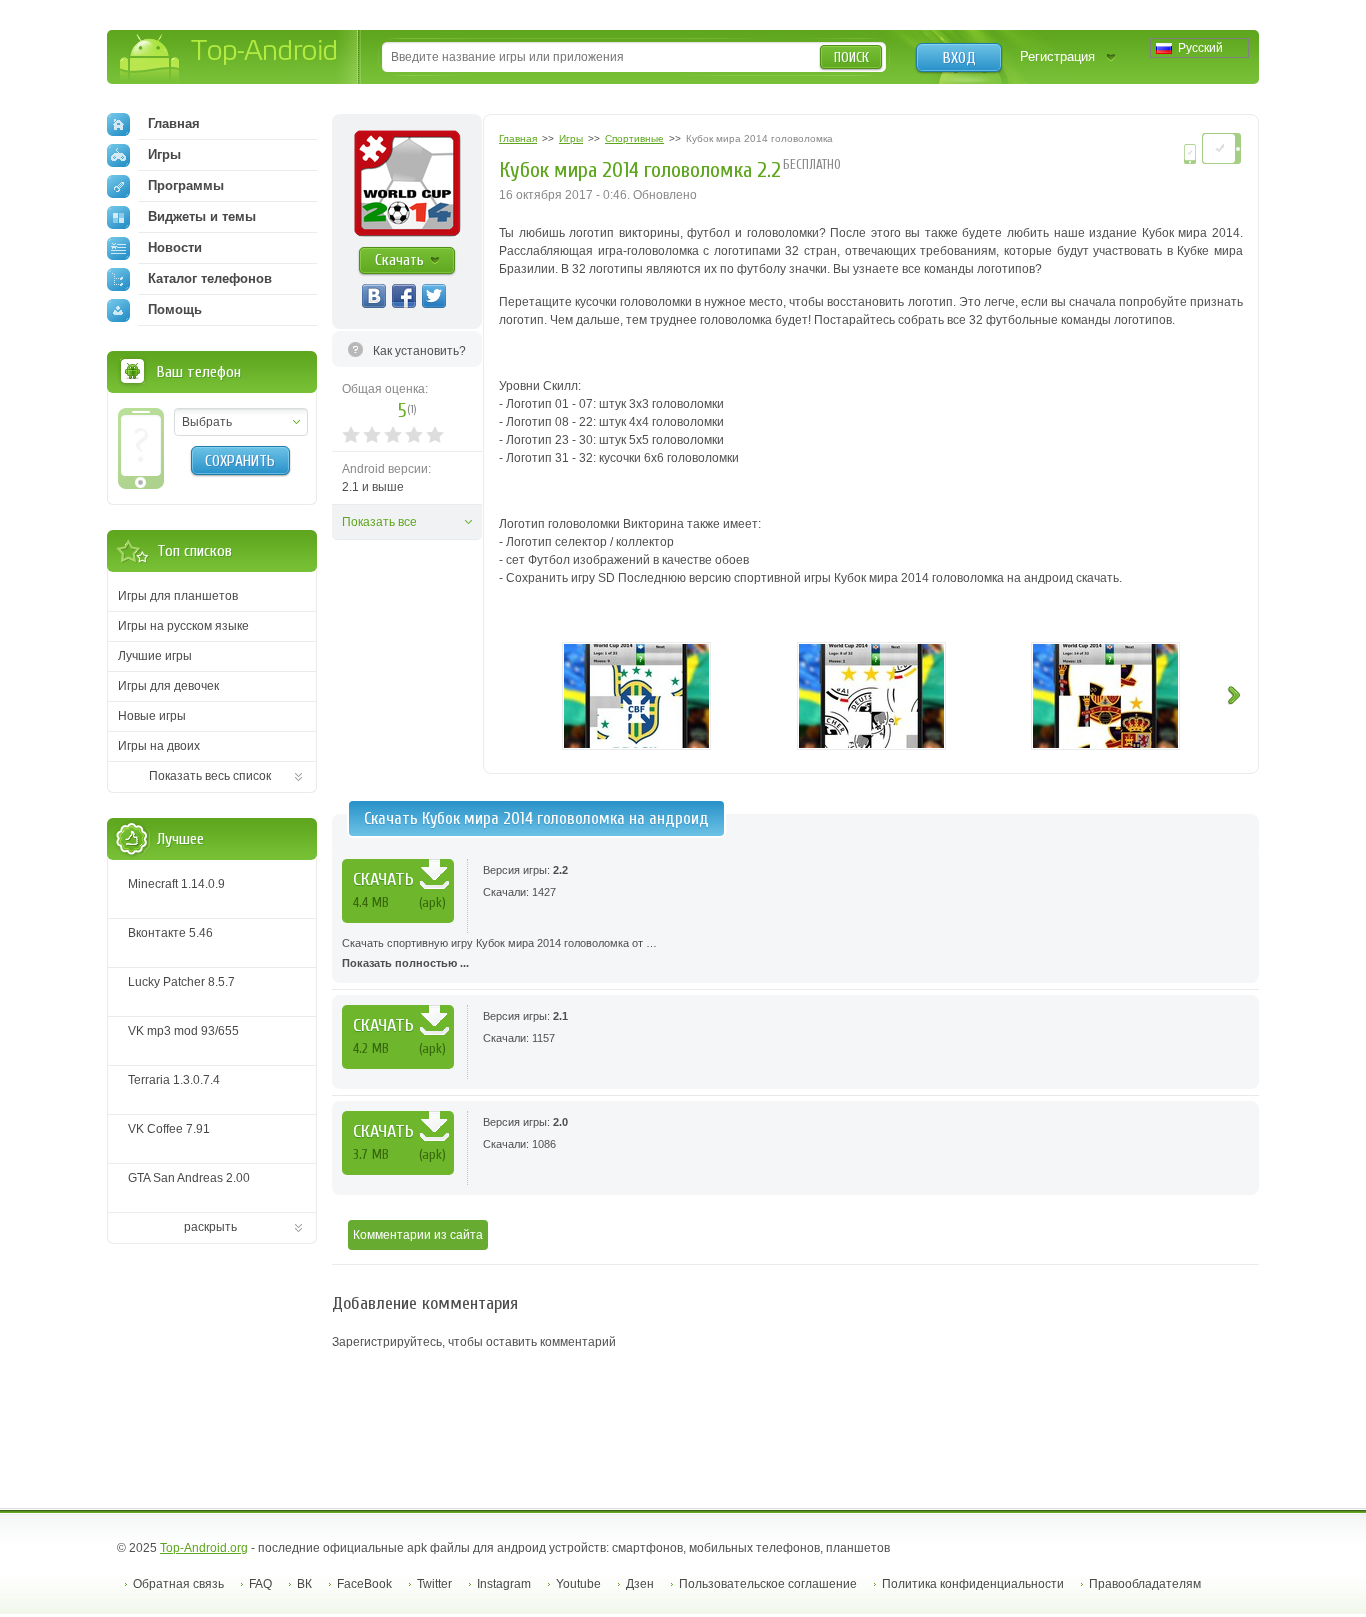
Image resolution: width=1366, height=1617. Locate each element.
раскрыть (210, 1227)
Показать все (379, 522)
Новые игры (152, 716)
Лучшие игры (155, 656)
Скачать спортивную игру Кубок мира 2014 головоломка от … (499, 953)
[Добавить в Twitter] (434, 296)
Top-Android (229, 58)
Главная (174, 123)
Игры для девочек (168, 686)
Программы (186, 185)
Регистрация (1057, 56)
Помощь (175, 309)
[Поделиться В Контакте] (374, 296)
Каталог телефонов (210, 278)
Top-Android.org (204, 1548)
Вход (959, 58)
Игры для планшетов (178, 596)
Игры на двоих (159, 746)
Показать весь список (210, 776)
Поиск (851, 57)
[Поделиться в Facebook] (404, 296)
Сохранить (240, 461)
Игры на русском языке (183, 626)
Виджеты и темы (202, 216)
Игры (164, 154)
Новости (175, 247)
